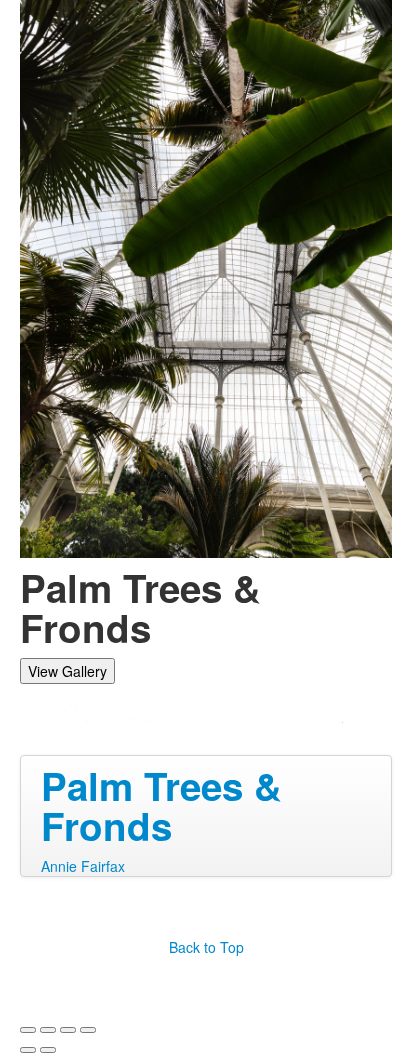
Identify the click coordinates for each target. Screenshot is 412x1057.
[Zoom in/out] (88, 1030)
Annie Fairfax (83, 866)
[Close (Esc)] (28, 1030)
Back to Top (206, 947)
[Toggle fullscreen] (68, 1030)
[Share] (48, 1030)
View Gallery (67, 671)
